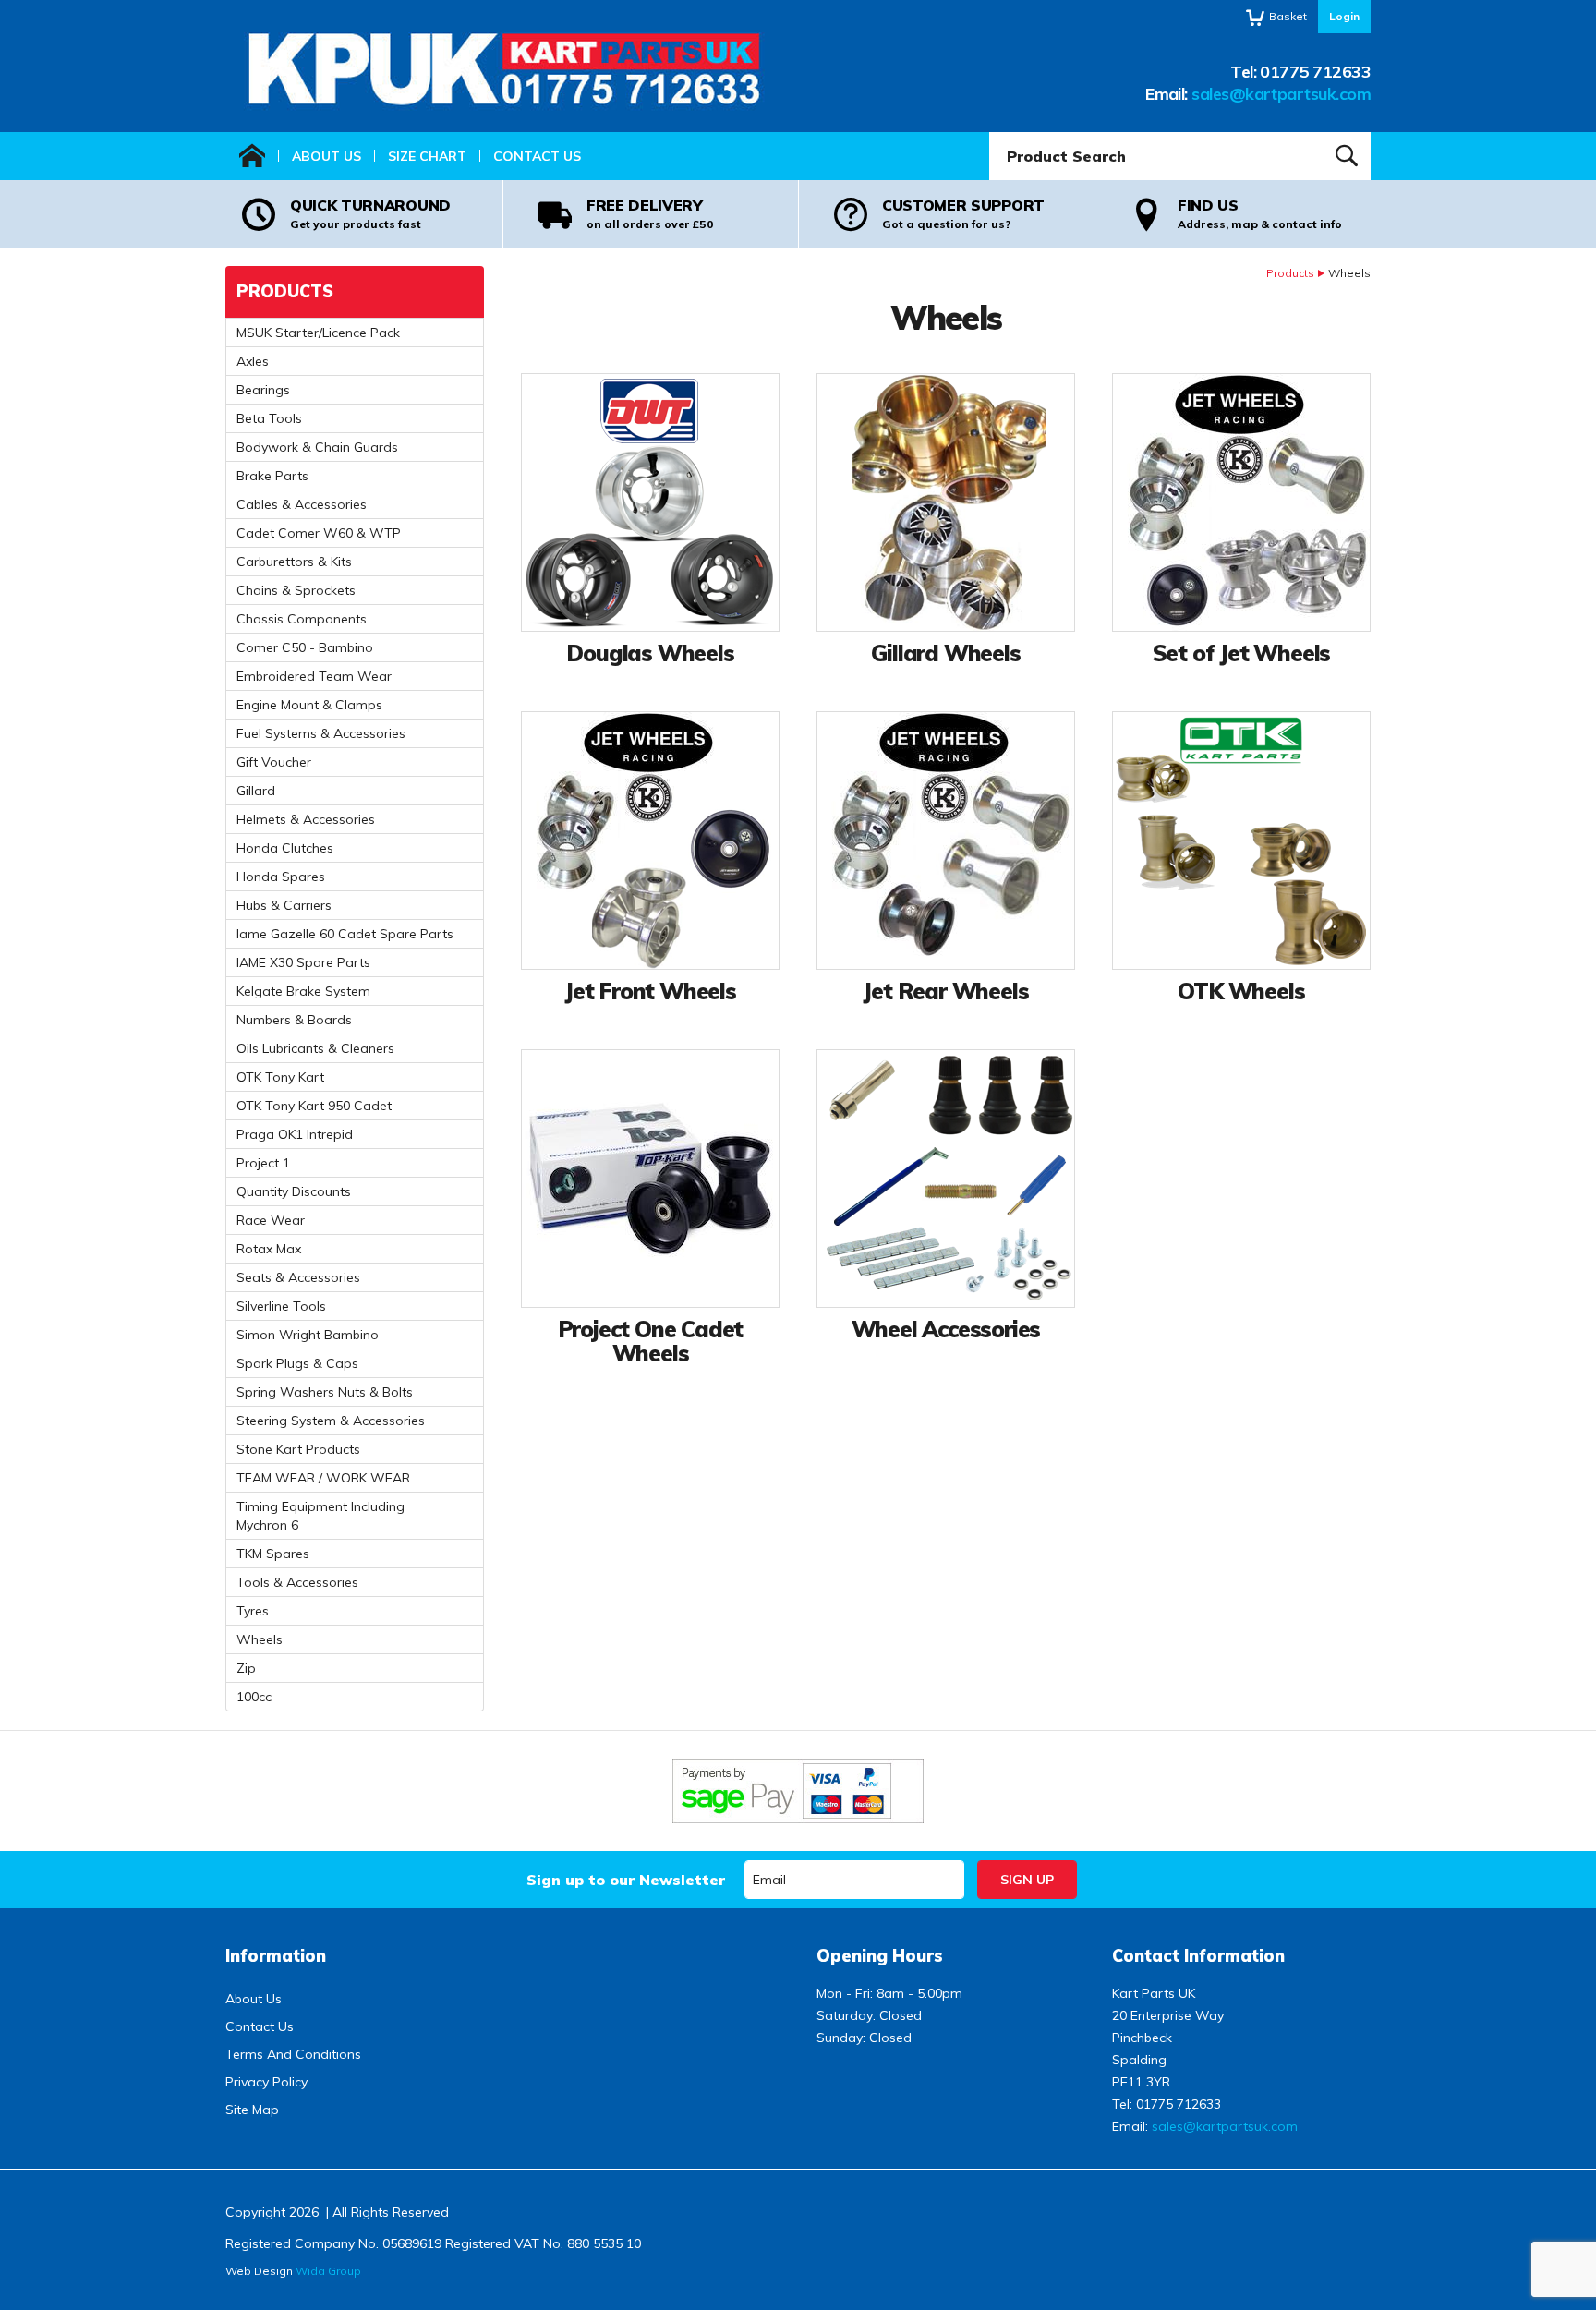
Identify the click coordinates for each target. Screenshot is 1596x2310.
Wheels (260, 1639)
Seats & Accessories (298, 1277)
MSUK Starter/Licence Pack (318, 333)
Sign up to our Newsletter (626, 1880)
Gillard (256, 791)
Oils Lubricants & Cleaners (315, 1048)
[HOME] (252, 156)
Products (1290, 273)
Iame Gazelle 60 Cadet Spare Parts (345, 934)
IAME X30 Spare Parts (303, 962)
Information (276, 1956)
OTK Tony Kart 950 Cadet (314, 1106)
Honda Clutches (285, 848)
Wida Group (328, 2271)
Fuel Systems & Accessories (321, 733)
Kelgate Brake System (303, 991)
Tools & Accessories (297, 1582)
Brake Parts (272, 476)
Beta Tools (269, 418)
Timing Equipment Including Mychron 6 (320, 1516)
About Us (326, 156)
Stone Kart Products (298, 1449)
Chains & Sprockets (296, 590)
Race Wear (271, 1220)
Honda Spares (281, 877)
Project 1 (263, 1163)
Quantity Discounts (294, 1191)
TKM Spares (273, 1554)
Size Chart (427, 156)
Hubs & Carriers (284, 905)
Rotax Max (269, 1249)
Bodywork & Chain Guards (317, 447)
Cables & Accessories (302, 504)
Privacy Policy (266, 2082)
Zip (246, 1668)
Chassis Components (302, 619)
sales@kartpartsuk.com (1281, 94)
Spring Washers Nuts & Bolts (325, 1392)
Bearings (263, 390)
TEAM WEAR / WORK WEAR (323, 1478)
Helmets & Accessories (306, 819)
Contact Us (537, 156)
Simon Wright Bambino (308, 1335)
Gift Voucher (274, 762)
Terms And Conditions (293, 2054)
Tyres (253, 1611)
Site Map (252, 2110)
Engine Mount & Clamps (309, 705)
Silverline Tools (281, 1306)
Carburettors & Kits (294, 562)
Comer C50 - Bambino (305, 647)
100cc (254, 1697)
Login (1344, 16)
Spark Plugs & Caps (297, 1363)
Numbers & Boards (294, 1020)
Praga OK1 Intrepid (295, 1134)
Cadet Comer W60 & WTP (319, 533)
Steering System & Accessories (331, 1421)
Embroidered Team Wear (314, 676)
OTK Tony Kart (280, 1077)
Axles (253, 361)
